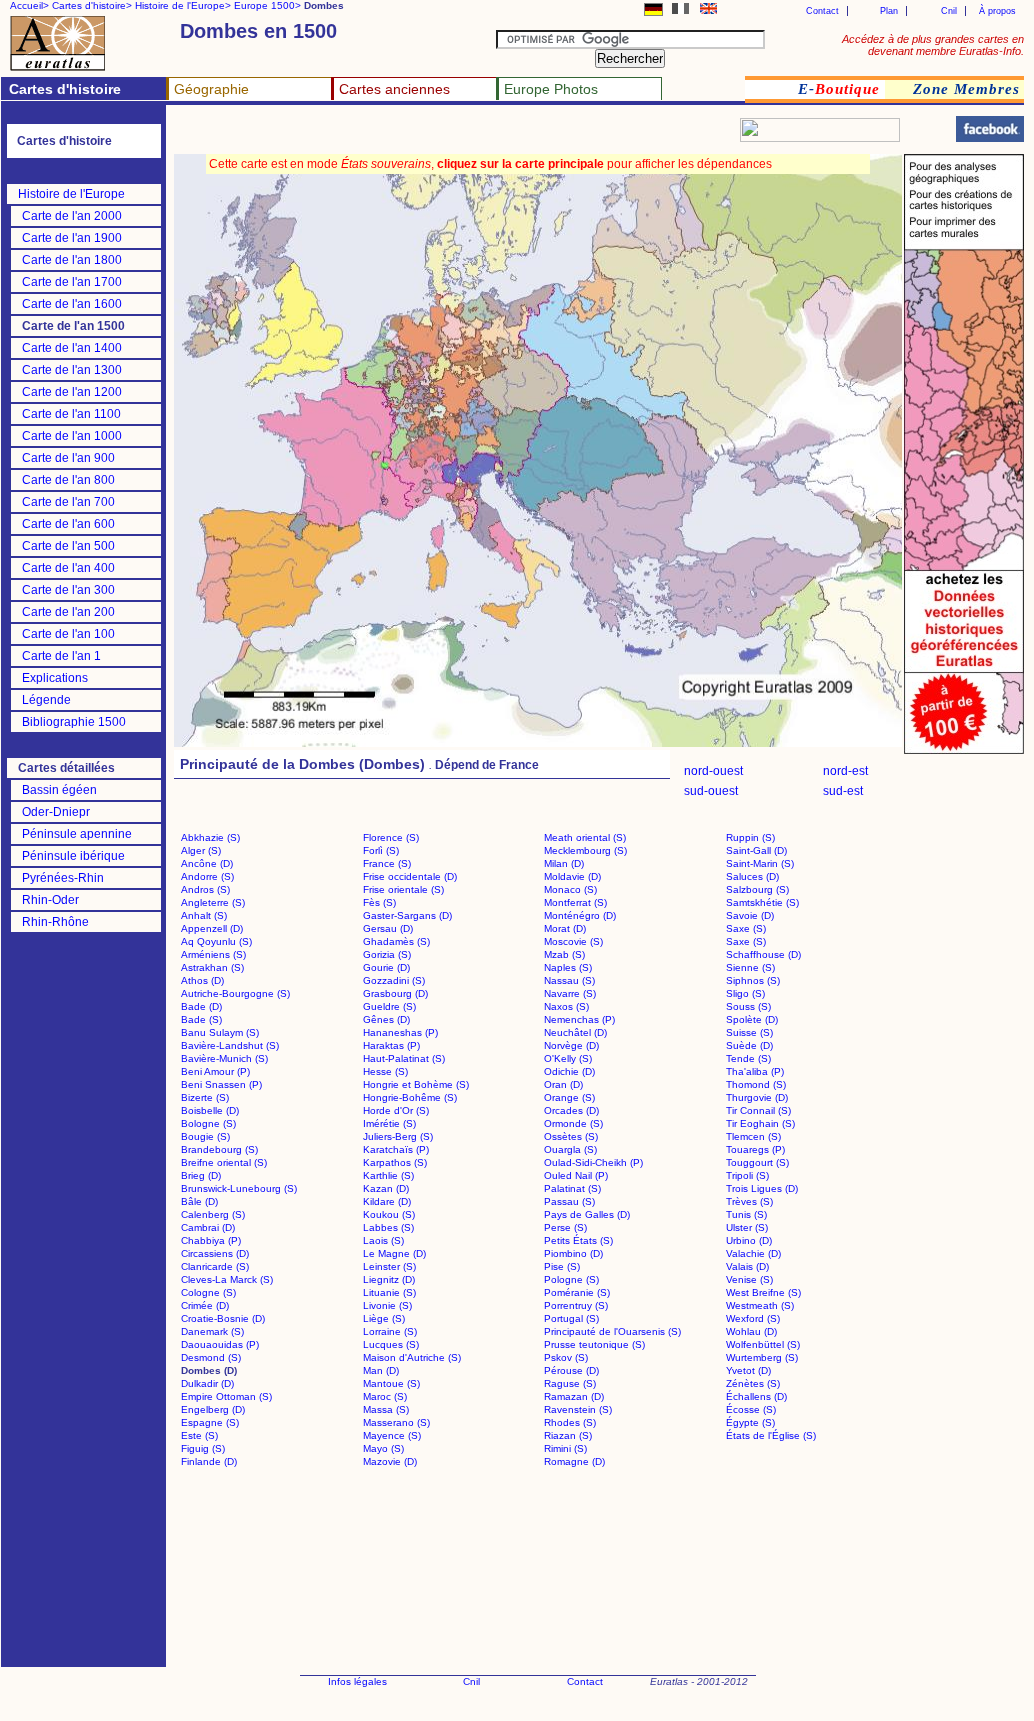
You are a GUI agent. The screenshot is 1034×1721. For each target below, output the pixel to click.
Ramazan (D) (574, 1396)
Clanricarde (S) (215, 1266)
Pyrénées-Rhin (63, 878)
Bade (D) (201, 1006)
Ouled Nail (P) (576, 1175)
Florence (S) (391, 837)
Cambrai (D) (208, 1227)
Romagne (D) (574, 1461)
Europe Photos (551, 89)
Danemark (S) (212, 1331)
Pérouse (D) (571, 1370)
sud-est (843, 791)
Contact (822, 11)
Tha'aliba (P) (755, 1071)
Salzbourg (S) (757, 889)
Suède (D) (749, 1045)
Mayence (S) (392, 1435)
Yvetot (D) (748, 1370)
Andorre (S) (207, 876)
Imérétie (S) (389, 1123)
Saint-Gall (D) (756, 850)
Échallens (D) (756, 1396)
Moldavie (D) (572, 876)
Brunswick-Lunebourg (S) (239, 1188)
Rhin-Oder (50, 900)
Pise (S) (562, 1266)
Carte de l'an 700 (68, 502)
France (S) (387, 863)
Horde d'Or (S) (396, 1110)
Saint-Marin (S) (760, 863)
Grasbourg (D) (395, 993)
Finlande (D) (209, 1461)
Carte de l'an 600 (68, 524)
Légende (46, 700)
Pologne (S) (571, 1279)
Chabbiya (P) (211, 1240)
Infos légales (357, 1681)
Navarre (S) (570, 993)
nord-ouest (713, 771)
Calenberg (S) (213, 1214)
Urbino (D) (749, 1240)
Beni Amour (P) (215, 1071)
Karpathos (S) (395, 1162)
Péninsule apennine (77, 834)
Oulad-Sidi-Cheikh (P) (593, 1162)
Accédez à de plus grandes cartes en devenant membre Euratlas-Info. (933, 45)
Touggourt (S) (757, 1162)
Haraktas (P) (391, 1045)
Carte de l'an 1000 (72, 436)
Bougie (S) (205, 1136)
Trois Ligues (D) (762, 1188)
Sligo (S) (745, 993)
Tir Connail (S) (758, 1110)
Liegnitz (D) (389, 1279)
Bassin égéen (59, 790)
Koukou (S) (389, 1214)
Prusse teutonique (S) (594, 1344)
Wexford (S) (753, 1318)
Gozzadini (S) (394, 980)
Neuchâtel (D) (575, 1032)
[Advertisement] (412, 135)
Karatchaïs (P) (396, 1149)
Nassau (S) (569, 980)
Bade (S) (201, 1019)
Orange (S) (569, 1097)
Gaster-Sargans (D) (407, 915)
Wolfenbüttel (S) (763, 1344)
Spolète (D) (752, 1019)
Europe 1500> (267, 5)
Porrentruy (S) (576, 1305)
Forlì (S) (381, 850)
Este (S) (199, 1435)
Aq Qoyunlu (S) (216, 941)
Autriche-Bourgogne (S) (235, 993)
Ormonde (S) (573, 1123)
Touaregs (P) (755, 1149)
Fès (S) (379, 902)
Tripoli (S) (747, 1175)
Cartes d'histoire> (92, 5)
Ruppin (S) (750, 837)
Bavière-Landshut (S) (230, 1045)
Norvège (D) (571, 1045)
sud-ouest (711, 791)
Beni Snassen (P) (221, 1084)
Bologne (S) (208, 1123)
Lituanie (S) (389, 1292)
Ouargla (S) (570, 1149)
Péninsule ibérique (73, 856)
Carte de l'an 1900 (72, 238)
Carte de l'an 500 (68, 546)
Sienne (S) (750, 967)
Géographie (211, 89)
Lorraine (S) (390, 1331)
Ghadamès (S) (396, 941)
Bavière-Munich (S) (224, 1058)
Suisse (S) (749, 1032)
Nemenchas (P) (579, 1019)
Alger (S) (201, 850)
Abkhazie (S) (210, 837)
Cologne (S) (208, 1292)
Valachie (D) (753, 1253)
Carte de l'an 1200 (72, 392)
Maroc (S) (385, 1396)
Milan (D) (564, 863)
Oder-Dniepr (56, 812)
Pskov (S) (566, 1357)
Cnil (949, 11)
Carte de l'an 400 (68, 568)
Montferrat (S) (575, 902)
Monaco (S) (570, 889)
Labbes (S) (388, 1227)
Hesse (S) (385, 1071)
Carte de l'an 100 (68, 634)
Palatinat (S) (572, 1188)
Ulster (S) (747, 1227)
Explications (55, 678)
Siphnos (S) (753, 980)
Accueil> (29, 5)
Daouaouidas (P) (220, 1344)
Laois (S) (383, 1240)
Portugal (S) (571, 1318)
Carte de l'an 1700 (72, 282)
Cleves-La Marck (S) (227, 1279)
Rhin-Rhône (55, 922)
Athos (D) (202, 980)
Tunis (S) (746, 1214)
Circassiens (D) (215, 1253)
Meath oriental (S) (585, 837)
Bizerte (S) (205, 1097)
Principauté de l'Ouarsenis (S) (612, 1331)
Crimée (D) (205, 1305)
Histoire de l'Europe (71, 194)
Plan (889, 11)
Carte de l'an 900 (68, 458)
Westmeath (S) (760, 1305)
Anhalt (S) (204, 915)
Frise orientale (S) (403, 889)
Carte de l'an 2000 (72, 216)
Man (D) (381, 1370)
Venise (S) (749, 1279)
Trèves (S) (749, 1201)
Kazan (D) (386, 1188)
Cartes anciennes (394, 89)
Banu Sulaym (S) (220, 1032)
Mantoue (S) (391, 1383)
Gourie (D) (386, 967)
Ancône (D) (207, 863)
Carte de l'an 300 (68, 590)
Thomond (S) (756, 1084)
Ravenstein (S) (578, 1409)
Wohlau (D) (751, 1331)
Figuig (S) (203, 1448)
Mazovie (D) (390, 1461)
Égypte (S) (750, 1422)
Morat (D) (565, 928)
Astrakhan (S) (212, 967)
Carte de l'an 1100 (71, 414)
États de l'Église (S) (771, 1435)
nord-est (845, 771)
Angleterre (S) (213, 902)
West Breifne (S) (763, 1292)
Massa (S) (386, 1409)
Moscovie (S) (573, 941)
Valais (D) (747, 1266)
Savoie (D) (750, 915)
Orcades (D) (571, 1110)
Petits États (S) (578, 1240)
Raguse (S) (570, 1383)
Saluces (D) (752, 876)
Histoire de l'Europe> (183, 5)
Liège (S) (384, 1318)
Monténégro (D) (580, 915)
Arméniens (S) (213, 954)
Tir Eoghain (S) (760, 1123)
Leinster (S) (389, 1266)
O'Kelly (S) (568, 1058)
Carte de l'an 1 (61, 656)
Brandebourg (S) (219, 1149)
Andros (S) (205, 889)
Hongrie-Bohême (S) (410, 1097)
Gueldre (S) (389, 1006)
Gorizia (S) (387, 954)
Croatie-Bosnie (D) (223, 1318)
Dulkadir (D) (207, 1383)
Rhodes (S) (570, 1422)
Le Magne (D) (394, 1253)
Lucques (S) (391, 1344)
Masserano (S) (396, 1422)
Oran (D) (563, 1084)
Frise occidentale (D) (410, 876)
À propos (997, 11)
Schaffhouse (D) (763, 954)
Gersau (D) (388, 928)
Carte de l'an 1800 (72, 260)
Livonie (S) (387, 1305)
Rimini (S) (565, 1448)
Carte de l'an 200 (68, 612)
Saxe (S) (746, 928)
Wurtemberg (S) (762, 1357)
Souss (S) (748, 1006)
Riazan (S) (568, 1435)
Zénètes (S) (753, 1383)
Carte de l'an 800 (68, 480)
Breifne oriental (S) (224, 1162)
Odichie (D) (569, 1071)
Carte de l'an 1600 (72, 304)
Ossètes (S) (571, 1136)
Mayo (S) (383, 1448)
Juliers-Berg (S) (398, 1136)
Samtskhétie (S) (762, 902)
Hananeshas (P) (400, 1032)
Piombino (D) (573, 1253)
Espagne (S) (210, 1422)
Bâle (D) (199, 1201)
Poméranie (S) (577, 1292)
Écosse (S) (751, 1409)
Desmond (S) (211, 1357)
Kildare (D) (387, 1201)
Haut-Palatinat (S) (404, 1058)
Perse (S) (565, 1227)
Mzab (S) (564, 954)
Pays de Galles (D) (587, 1214)
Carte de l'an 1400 (72, 348)
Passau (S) (569, 1201)
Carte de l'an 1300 (72, 370)
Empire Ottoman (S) (226, 1396)
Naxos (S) (566, 1006)
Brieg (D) (201, 1175)
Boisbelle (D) (210, 1110)
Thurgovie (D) (757, 1097)
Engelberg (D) (213, 1409)
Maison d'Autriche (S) (412, 1357)
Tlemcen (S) (753, 1136)
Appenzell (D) (212, 928)
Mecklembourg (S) (585, 850)
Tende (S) (748, 1058)
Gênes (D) (386, 1019)
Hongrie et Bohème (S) (416, 1084)
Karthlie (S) (388, 1175)
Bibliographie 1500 (74, 722)
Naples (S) (568, 967)
